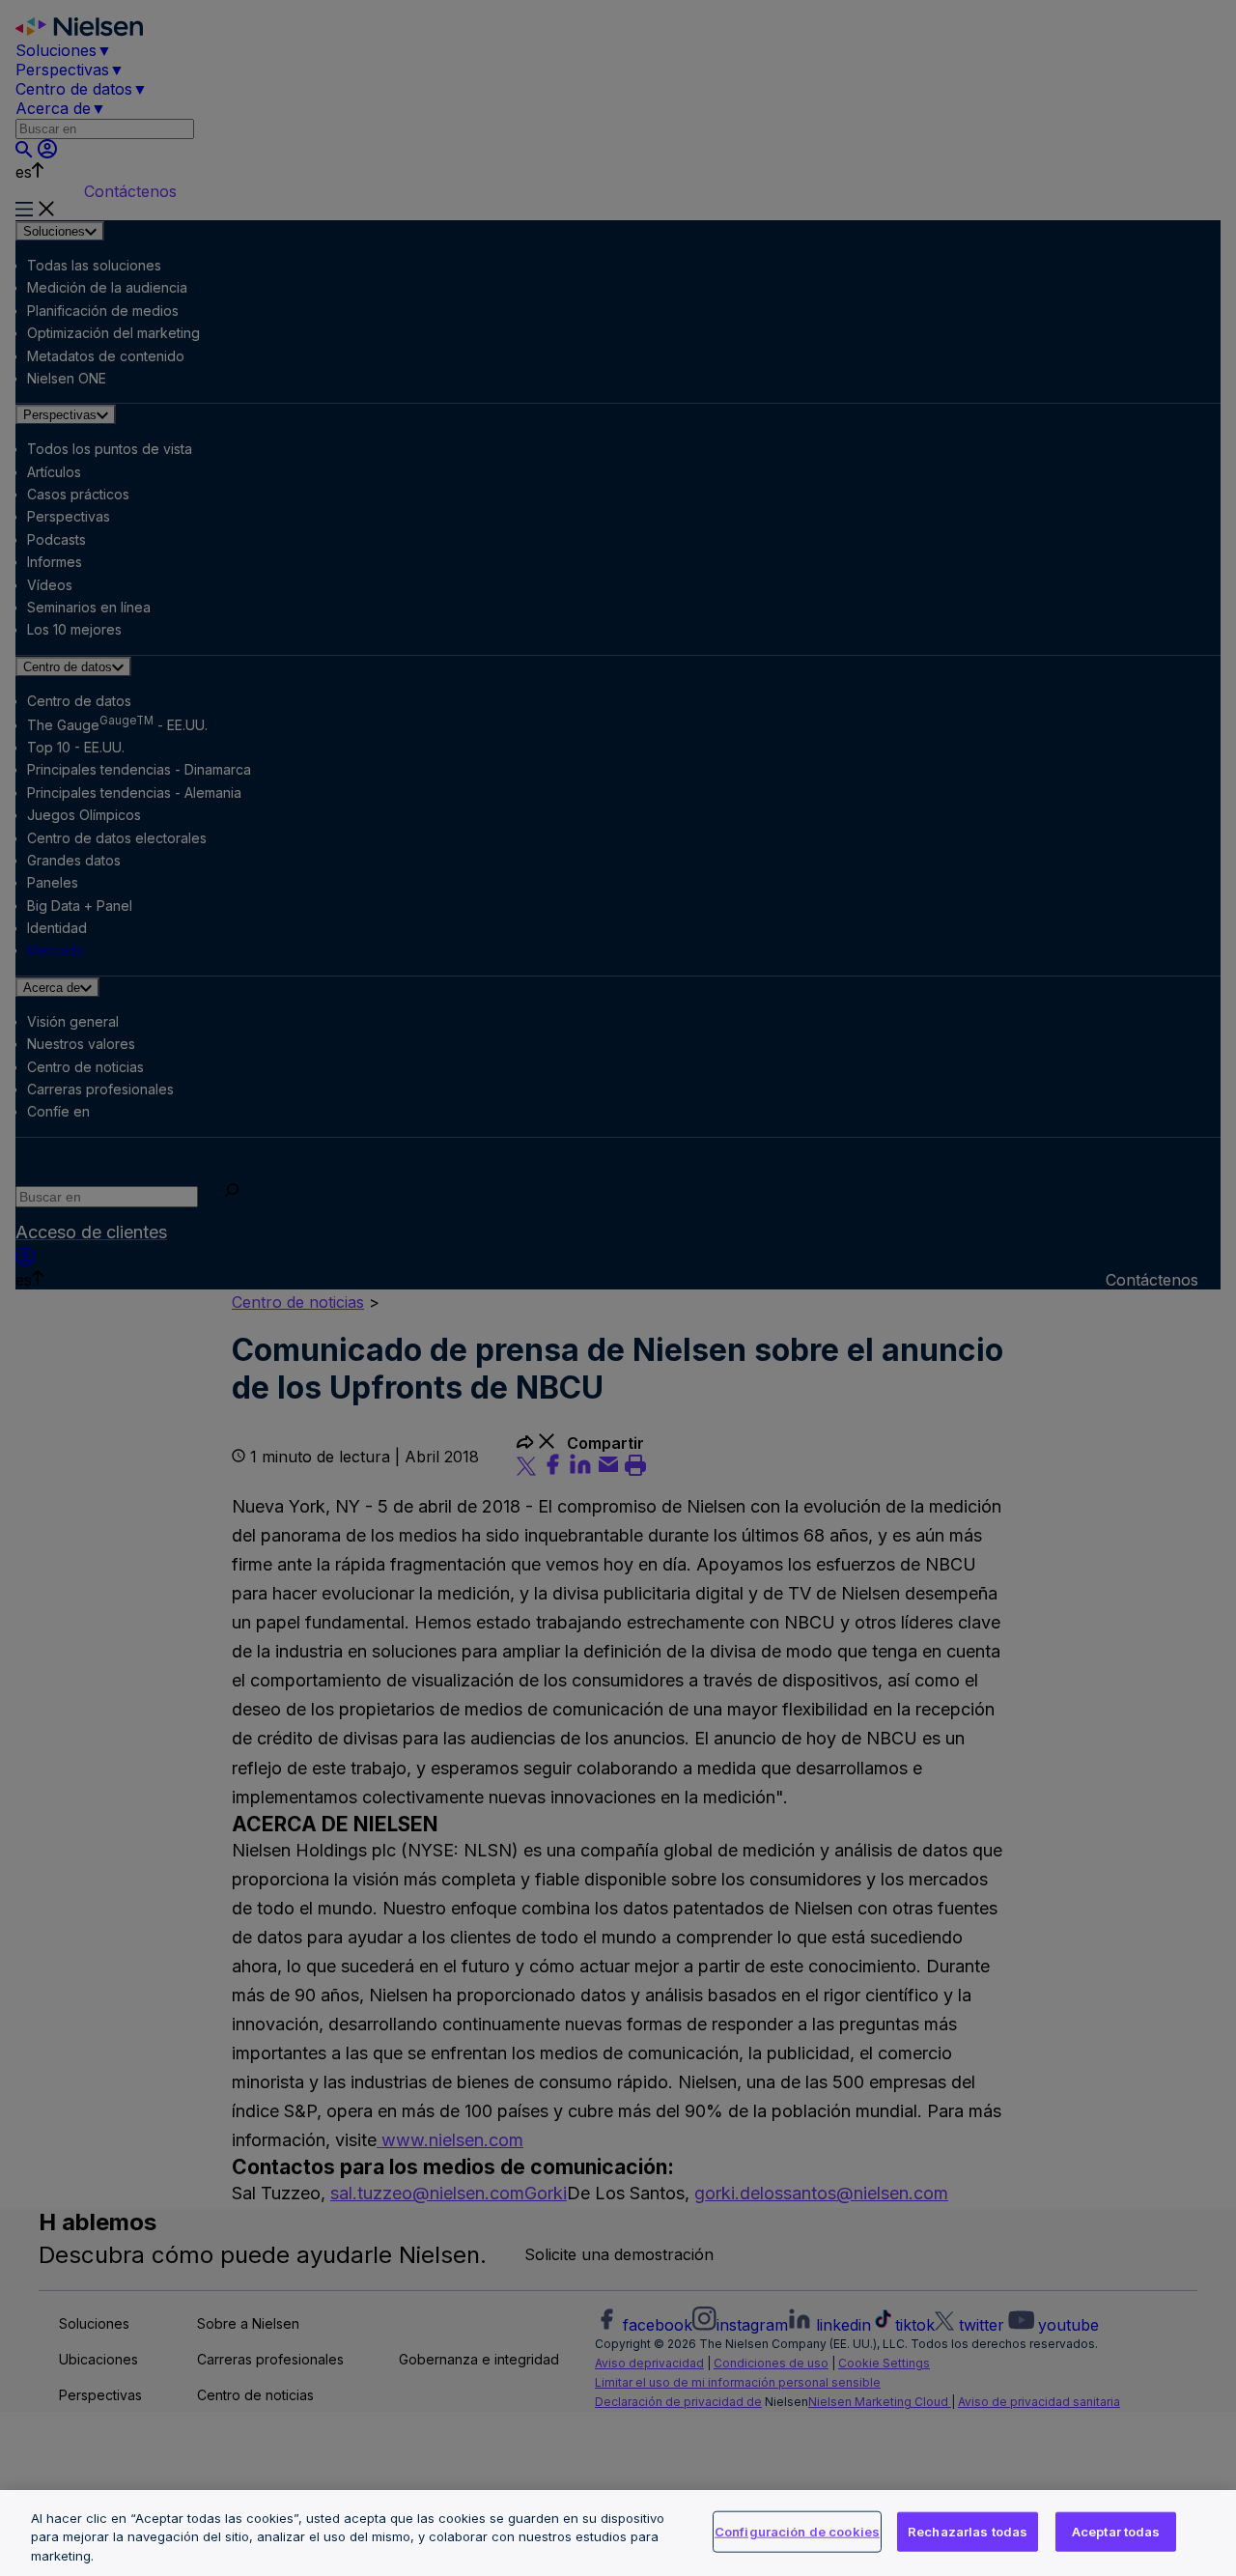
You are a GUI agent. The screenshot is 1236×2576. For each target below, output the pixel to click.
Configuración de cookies (797, 2531)
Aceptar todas (1116, 2531)
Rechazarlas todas (968, 2531)
